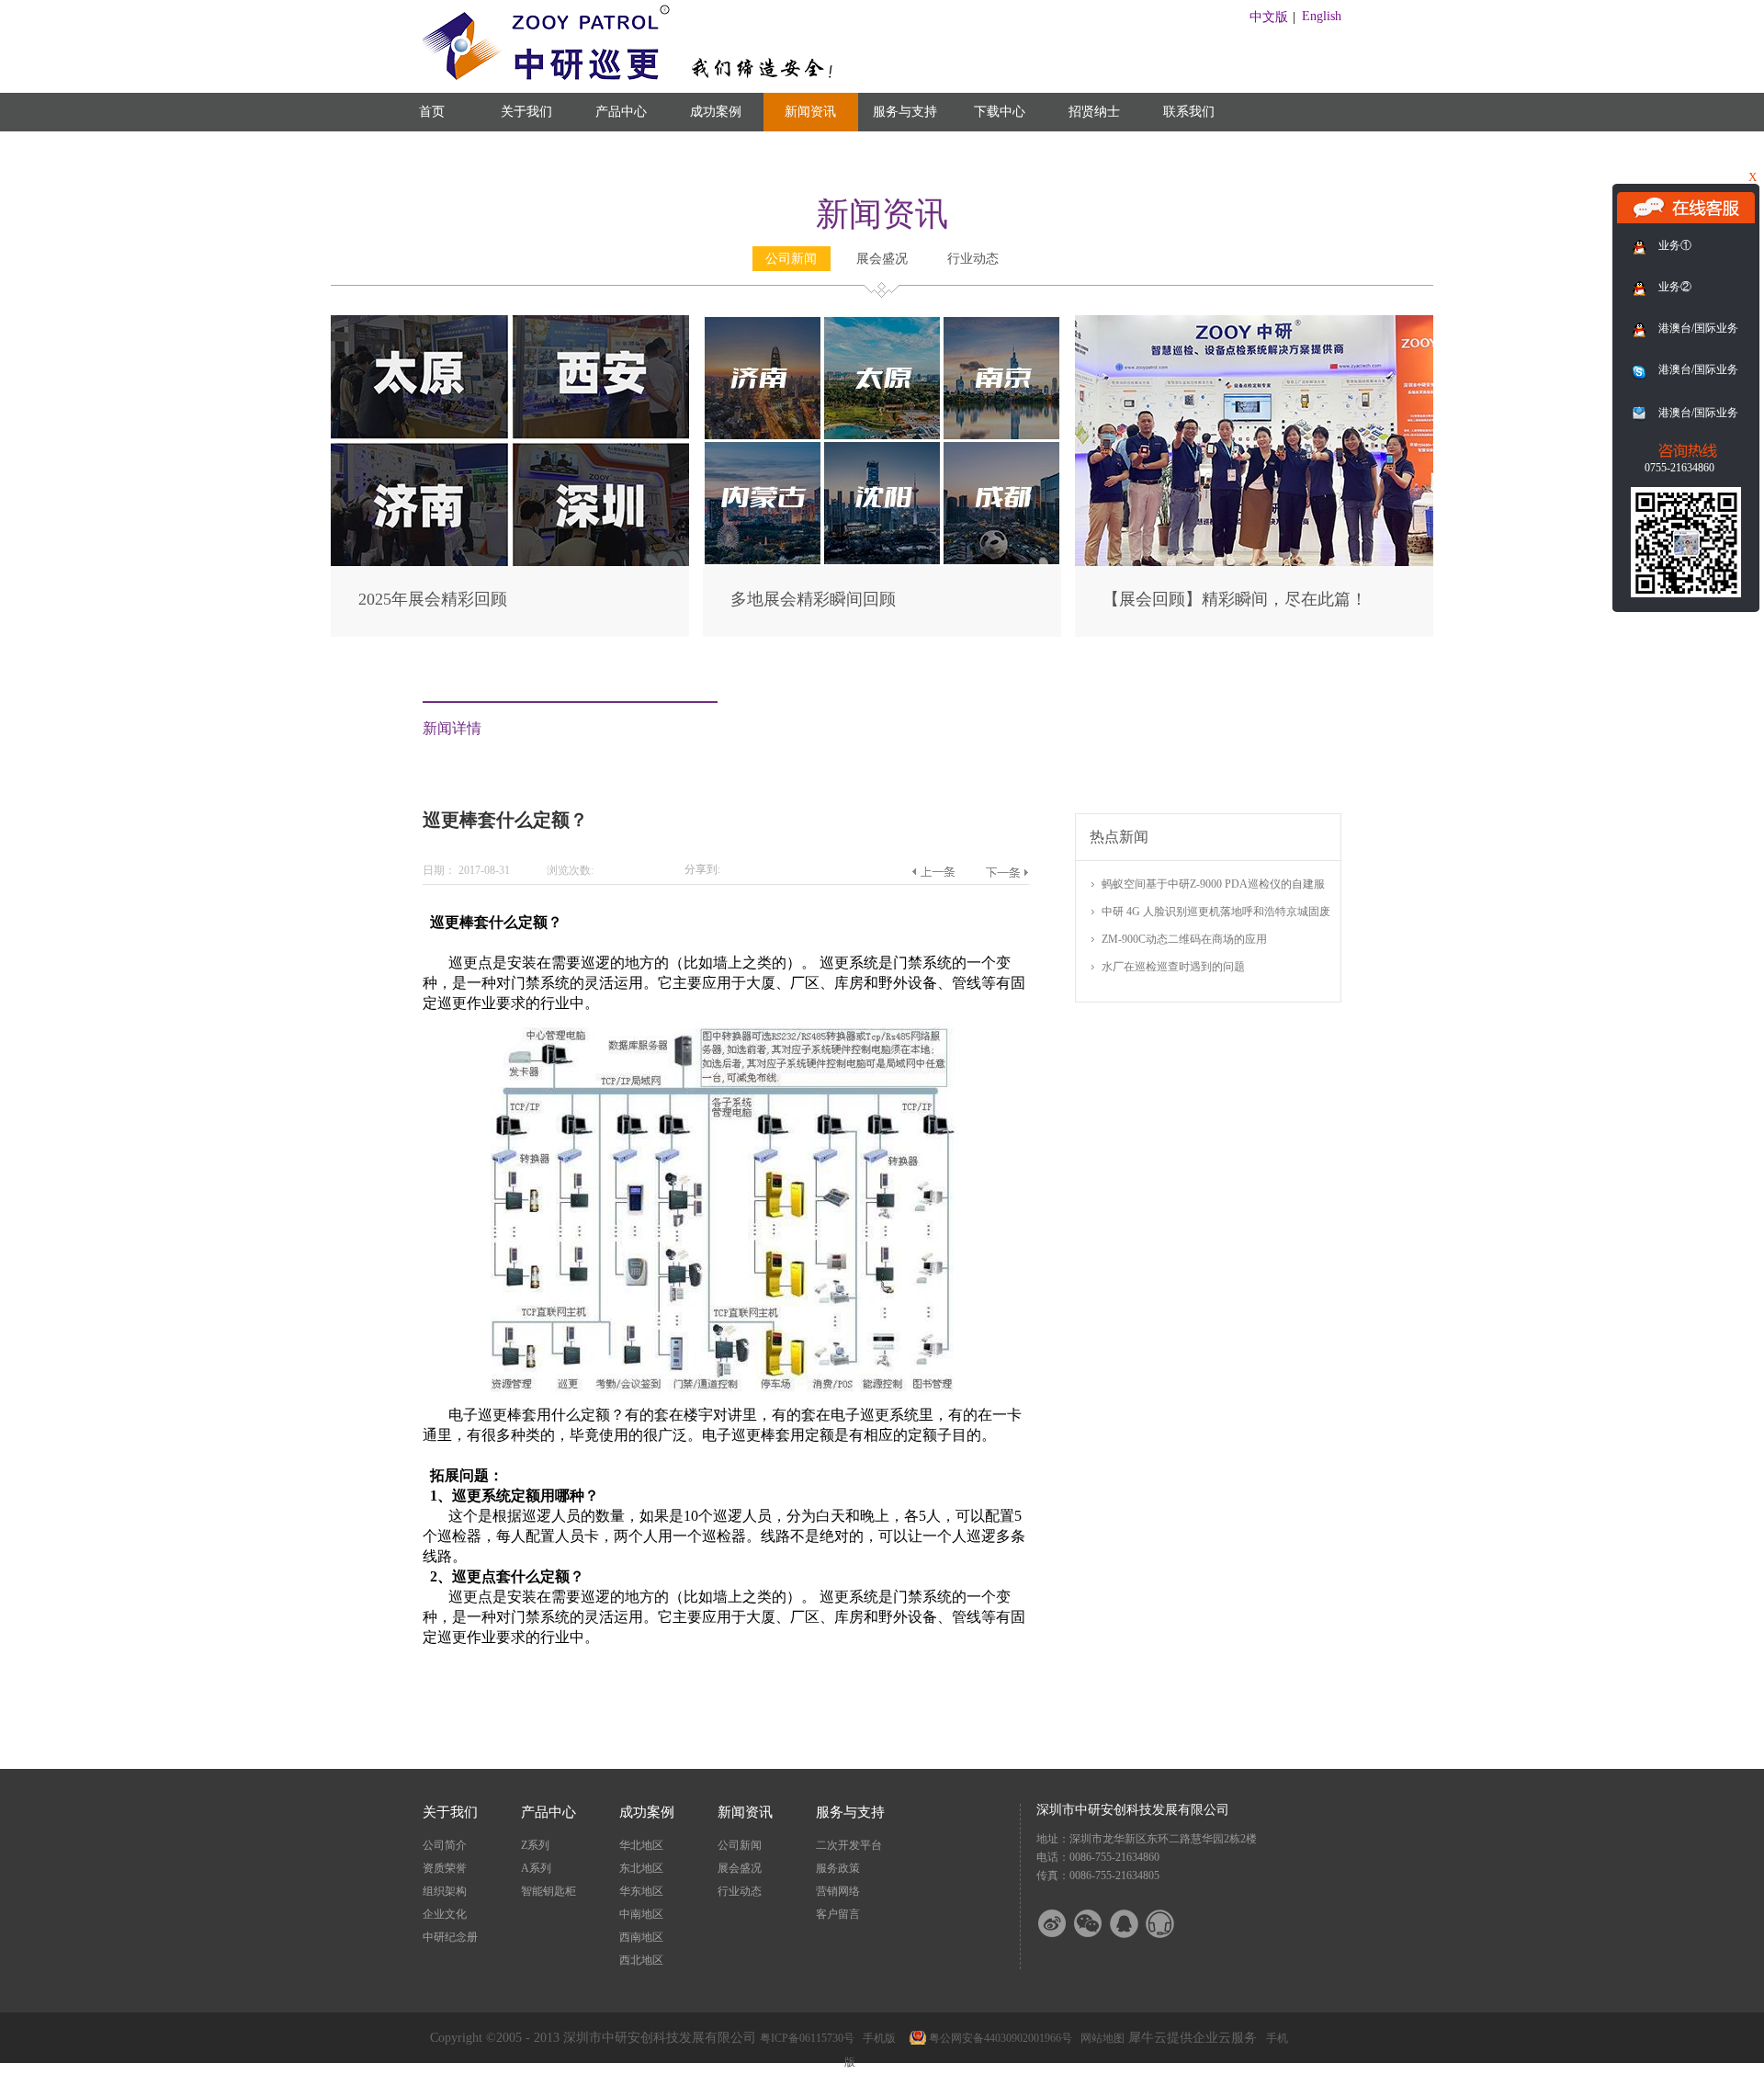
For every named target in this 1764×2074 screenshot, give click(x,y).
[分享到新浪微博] (1064, 1924)
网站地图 (1100, 2038)
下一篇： (1006, 872)
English (1322, 16)
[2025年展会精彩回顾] (510, 323)
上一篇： (933, 872)
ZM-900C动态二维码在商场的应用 (1184, 939)
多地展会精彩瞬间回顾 (813, 599)
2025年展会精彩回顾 (433, 599)
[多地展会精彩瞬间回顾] (882, 323)
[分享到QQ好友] (1136, 1924)
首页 (432, 112)
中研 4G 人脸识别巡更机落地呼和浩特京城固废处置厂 (1216, 913)
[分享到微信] (1100, 1924)
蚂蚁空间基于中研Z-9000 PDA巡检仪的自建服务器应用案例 (1213, 885)
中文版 (1269, 17)
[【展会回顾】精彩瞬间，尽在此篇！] (1254, 323)
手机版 (876, 2038)
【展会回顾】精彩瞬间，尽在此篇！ (1235, 599)
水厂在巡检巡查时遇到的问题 (1173, 967)
